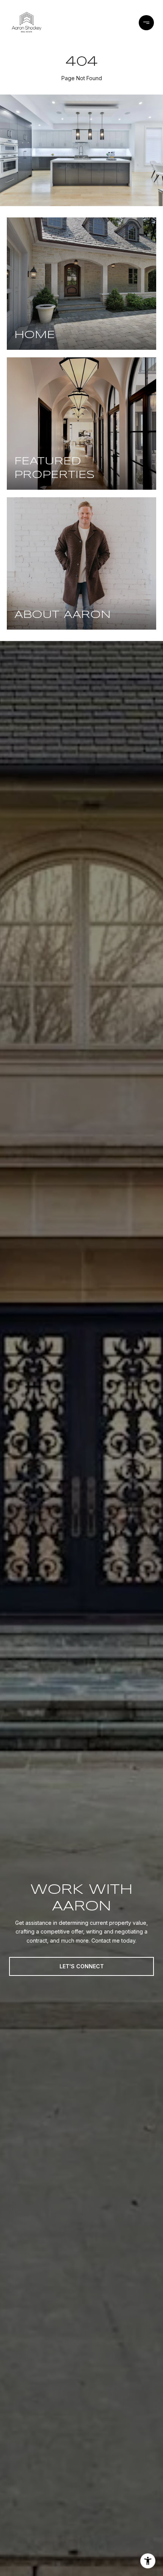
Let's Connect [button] (82, 1966)
